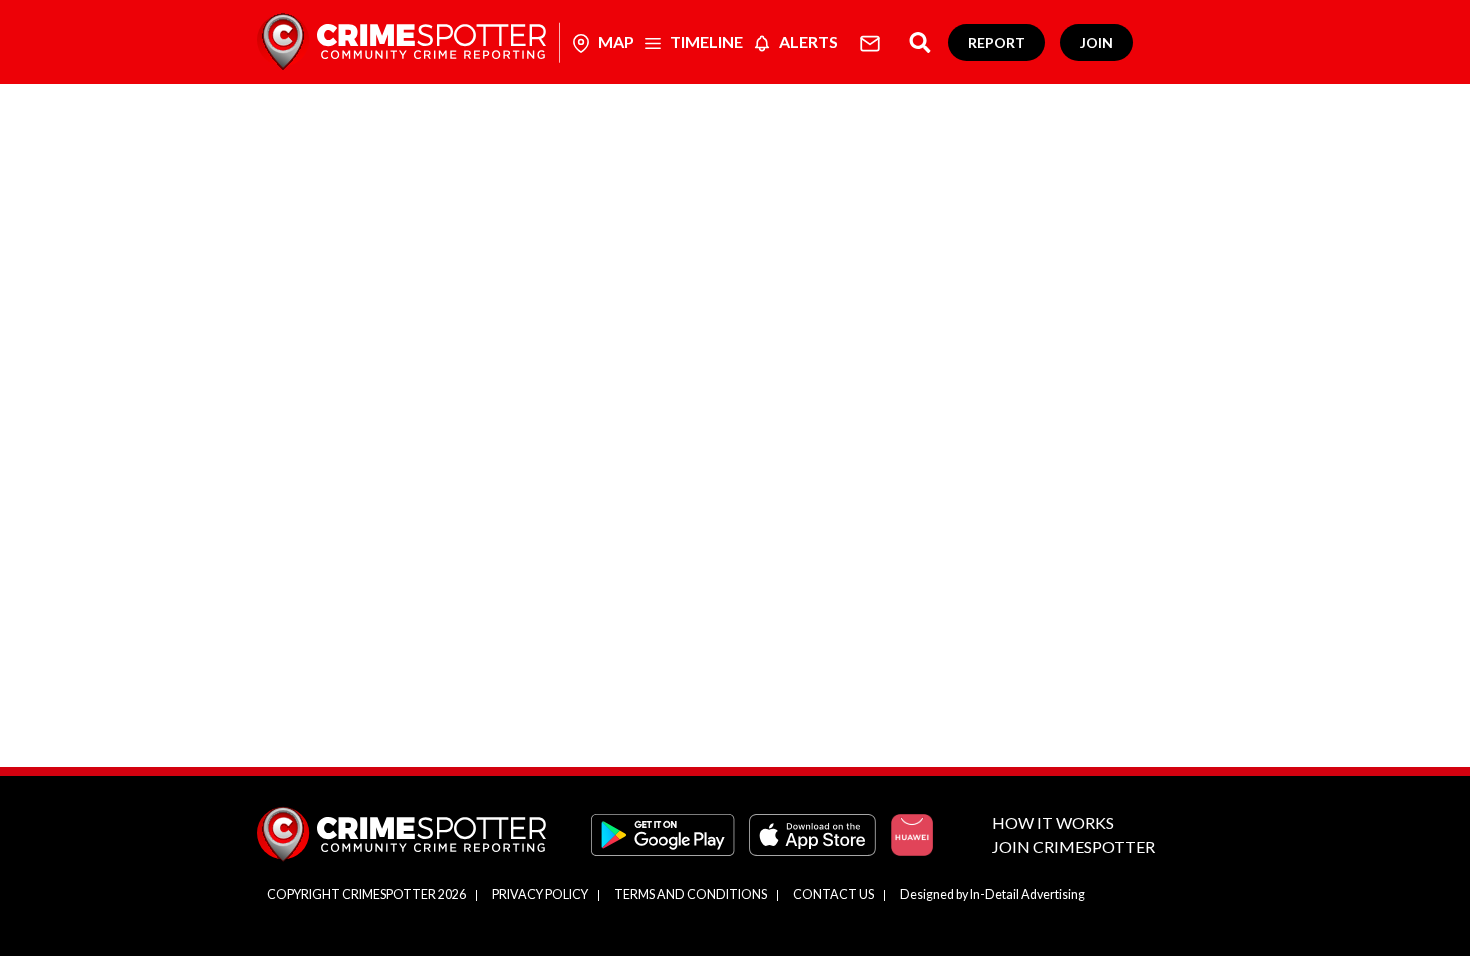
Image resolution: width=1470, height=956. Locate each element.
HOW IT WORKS (1053, 822)
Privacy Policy (540, 894)
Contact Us (833, 894)
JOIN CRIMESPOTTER (1073, 846)
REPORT (996, 42)
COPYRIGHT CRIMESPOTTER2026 (366, 894)
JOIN (1096, 42)
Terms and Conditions (690, 894)
